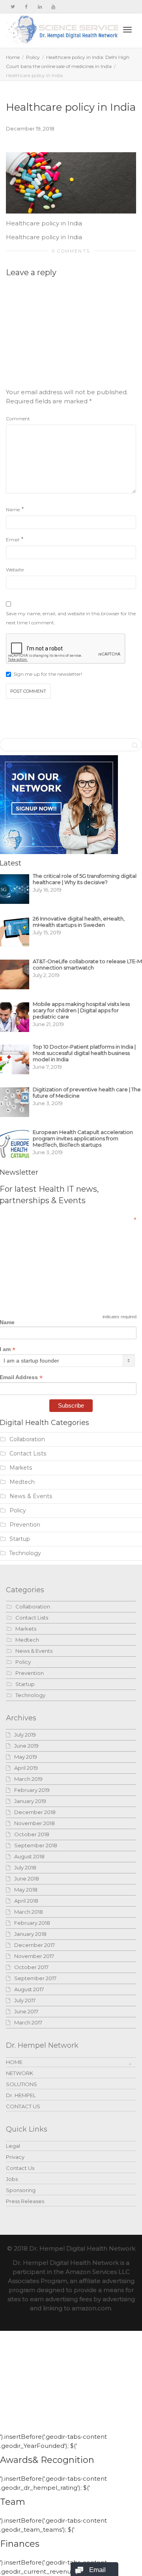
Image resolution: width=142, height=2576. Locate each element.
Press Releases (25, 2201)
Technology (25, 1553)
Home (13, 57)
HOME (14, 2062)
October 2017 (31, 1967)
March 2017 (28, 2022)
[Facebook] (26, 7)
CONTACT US (23, 2106)
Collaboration (27, 1439)
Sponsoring (21, 2190)
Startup (20, 1539)
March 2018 (29, 1912)
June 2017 (26, 2011)
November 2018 (35, 1823)
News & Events (31, 1496)
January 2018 (30, 1934)
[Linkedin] (40, 7)
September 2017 (35, 1978)
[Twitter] (13, 7)
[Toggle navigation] (127, 30)
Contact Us (20, 2168)
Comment (18, 419)
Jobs (12, 2179)
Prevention (25, 1525)
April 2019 (26, 1768)
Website (15, 570)
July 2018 (25, 1867)
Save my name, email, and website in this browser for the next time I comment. (71, 618)
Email (13, 540)
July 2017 (25, 2000)
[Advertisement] (77, 336)
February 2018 (32, 1923)
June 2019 (26, 1746)
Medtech (22, 1482)
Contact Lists (28, 1453)
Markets (21, 1468)
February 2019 (32, 1790)
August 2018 (29, 1856)
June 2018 (27, 1879)
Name (13, 509)
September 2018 (36, 1845)
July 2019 (25, 1735)
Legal (13, 2146)
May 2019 (26, 1757)
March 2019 (28, 1779)
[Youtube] (53, 7)
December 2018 (35, 1812)
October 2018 (32, 1834)
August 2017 (29, 1989)
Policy (33, 57)
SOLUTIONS (21, 2084)
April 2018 (26, 1901)
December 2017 (35, 1945)
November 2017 (34, 1956)
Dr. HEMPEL (21, 2095)
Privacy (15, 2157)
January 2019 (30, 1801)
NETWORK (20, 2073)
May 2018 (26, 1890)
